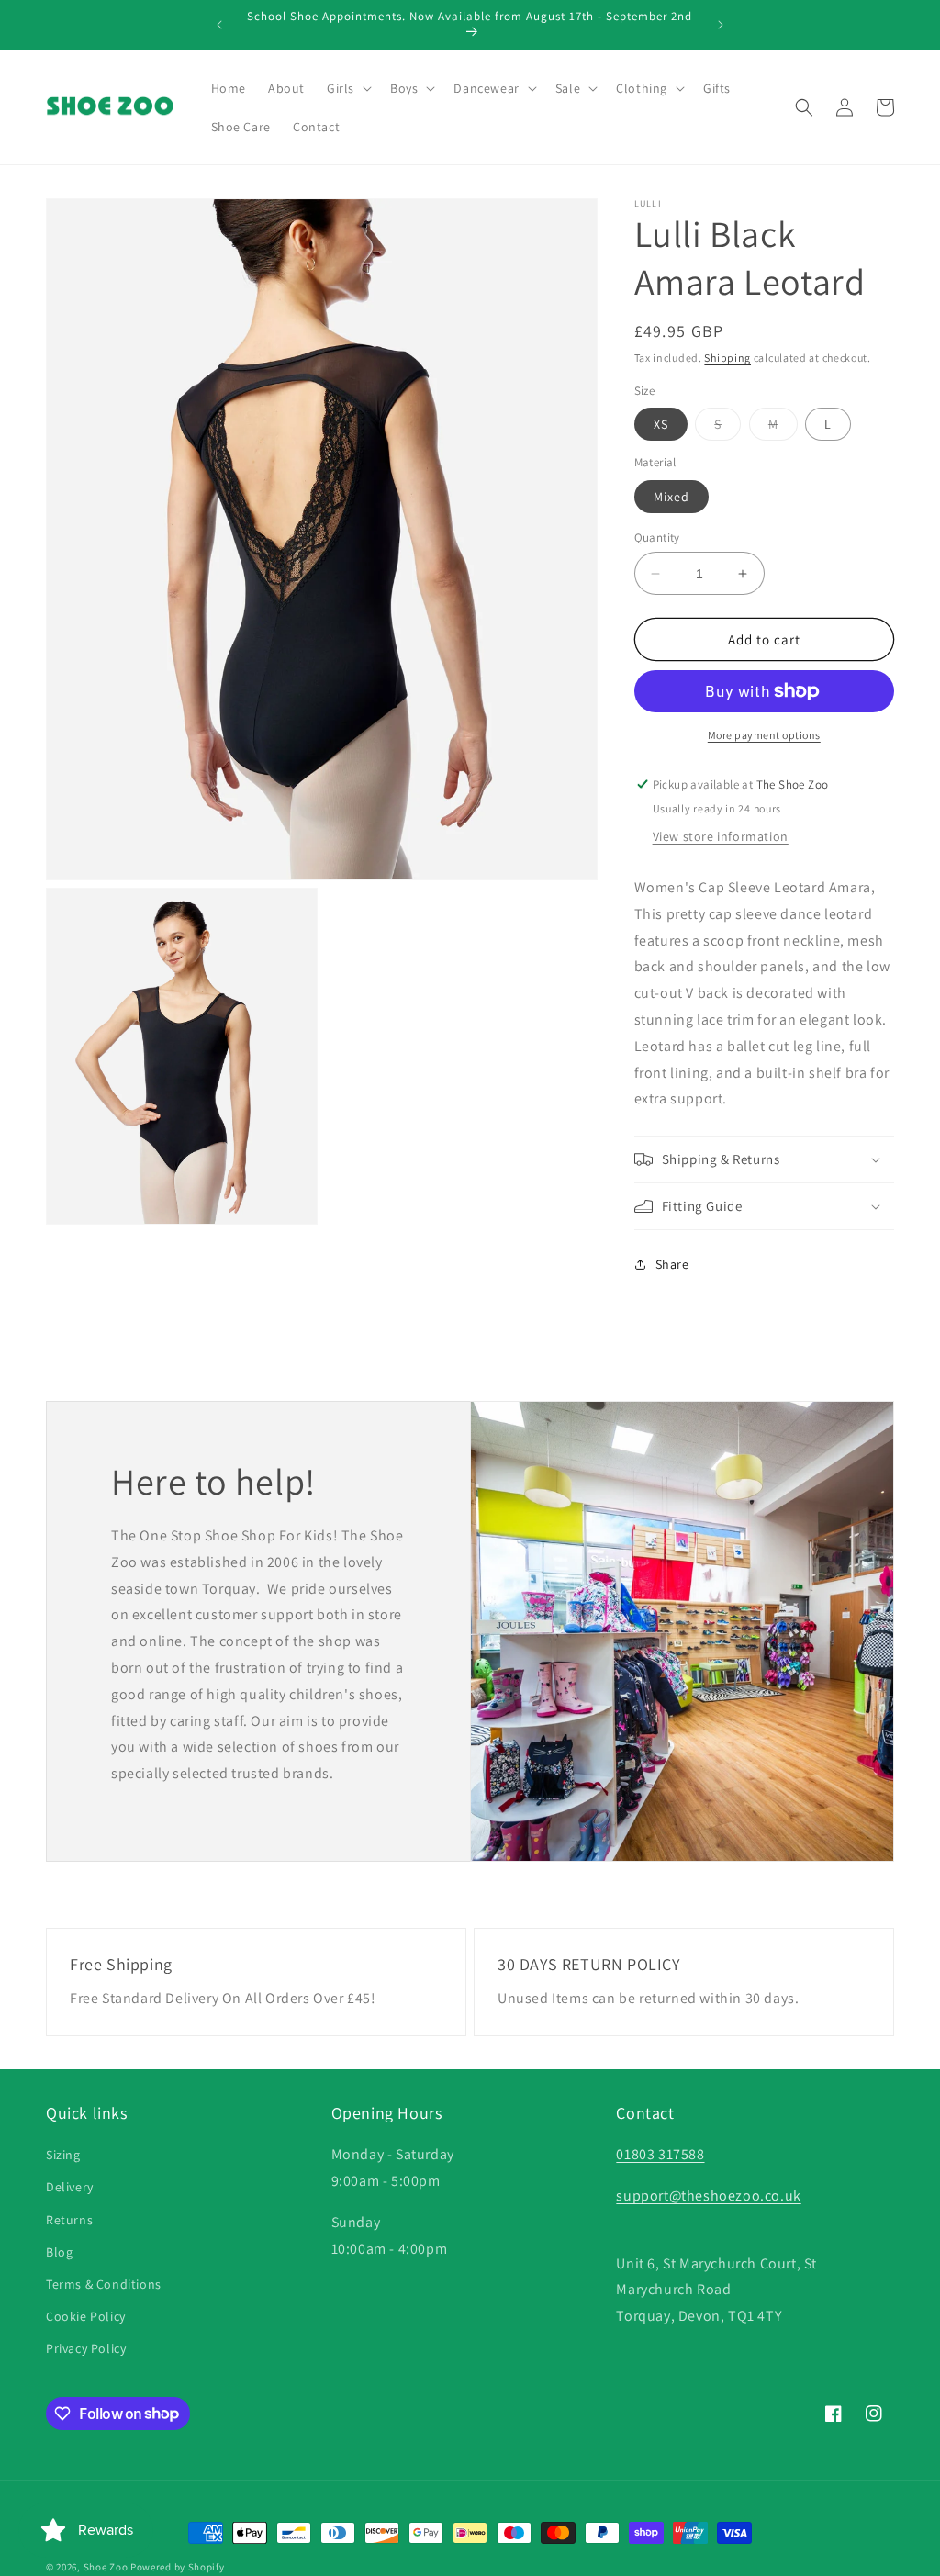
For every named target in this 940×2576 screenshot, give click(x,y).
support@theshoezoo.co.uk (708, 2195)
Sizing (63, 2155)
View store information (721, 836)
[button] (347, 88)
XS (661, 424)
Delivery (70, 2187)
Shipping (727, 358)
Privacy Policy (86, 2348)
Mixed (671, 497)
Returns (69, 2220)
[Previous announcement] (219, 25)
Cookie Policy (86, 2316)
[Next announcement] (721, 25)
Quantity (657, 538)
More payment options (764, 735)
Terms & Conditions (104, 2284)
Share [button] (672, 1264)
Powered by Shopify (178, 2567)
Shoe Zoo (106, 2567)
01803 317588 (660, 2154)
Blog (59, 2252)
